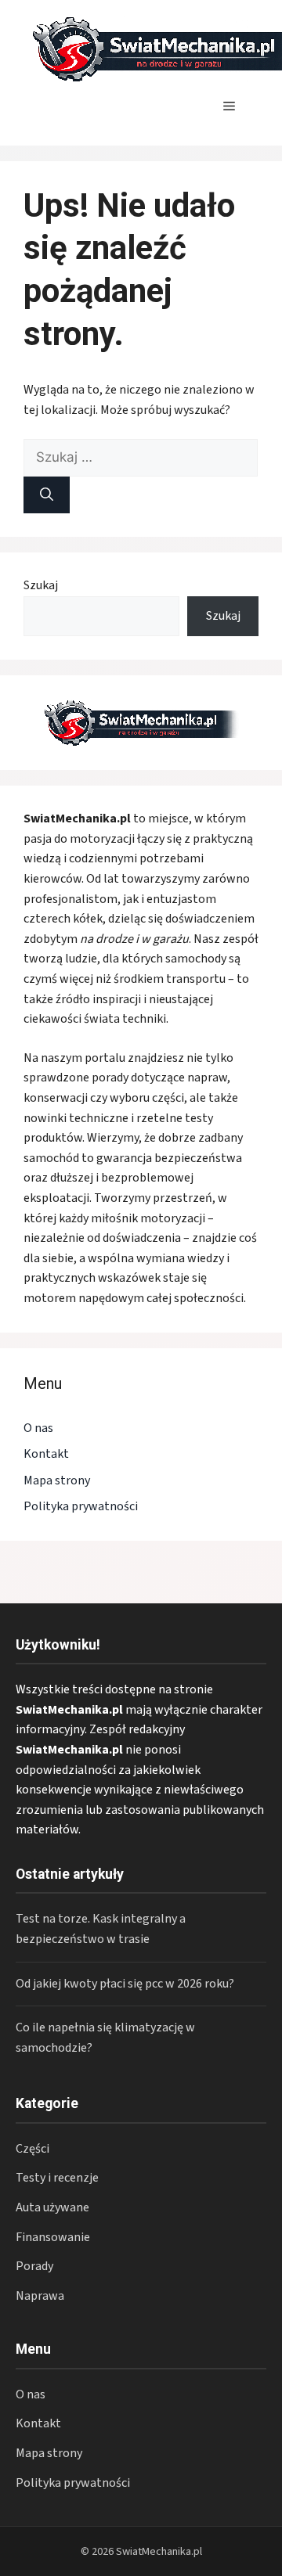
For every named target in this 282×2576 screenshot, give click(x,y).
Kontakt (46, 1454)
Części (33, 2149)
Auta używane (52, 2207)
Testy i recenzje (57, 2178)
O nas (38, 1428)
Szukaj (41, 585)
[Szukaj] (47, 495)
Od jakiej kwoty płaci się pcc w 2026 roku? (125, 1984)
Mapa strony (57, 1480)
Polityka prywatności (81, 1506)
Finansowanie (53, 2237)
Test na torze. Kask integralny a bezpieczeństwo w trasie (101, 1929)
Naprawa (40, 2296)
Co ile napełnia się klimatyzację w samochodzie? (105, 2038)
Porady (34, 2266)
